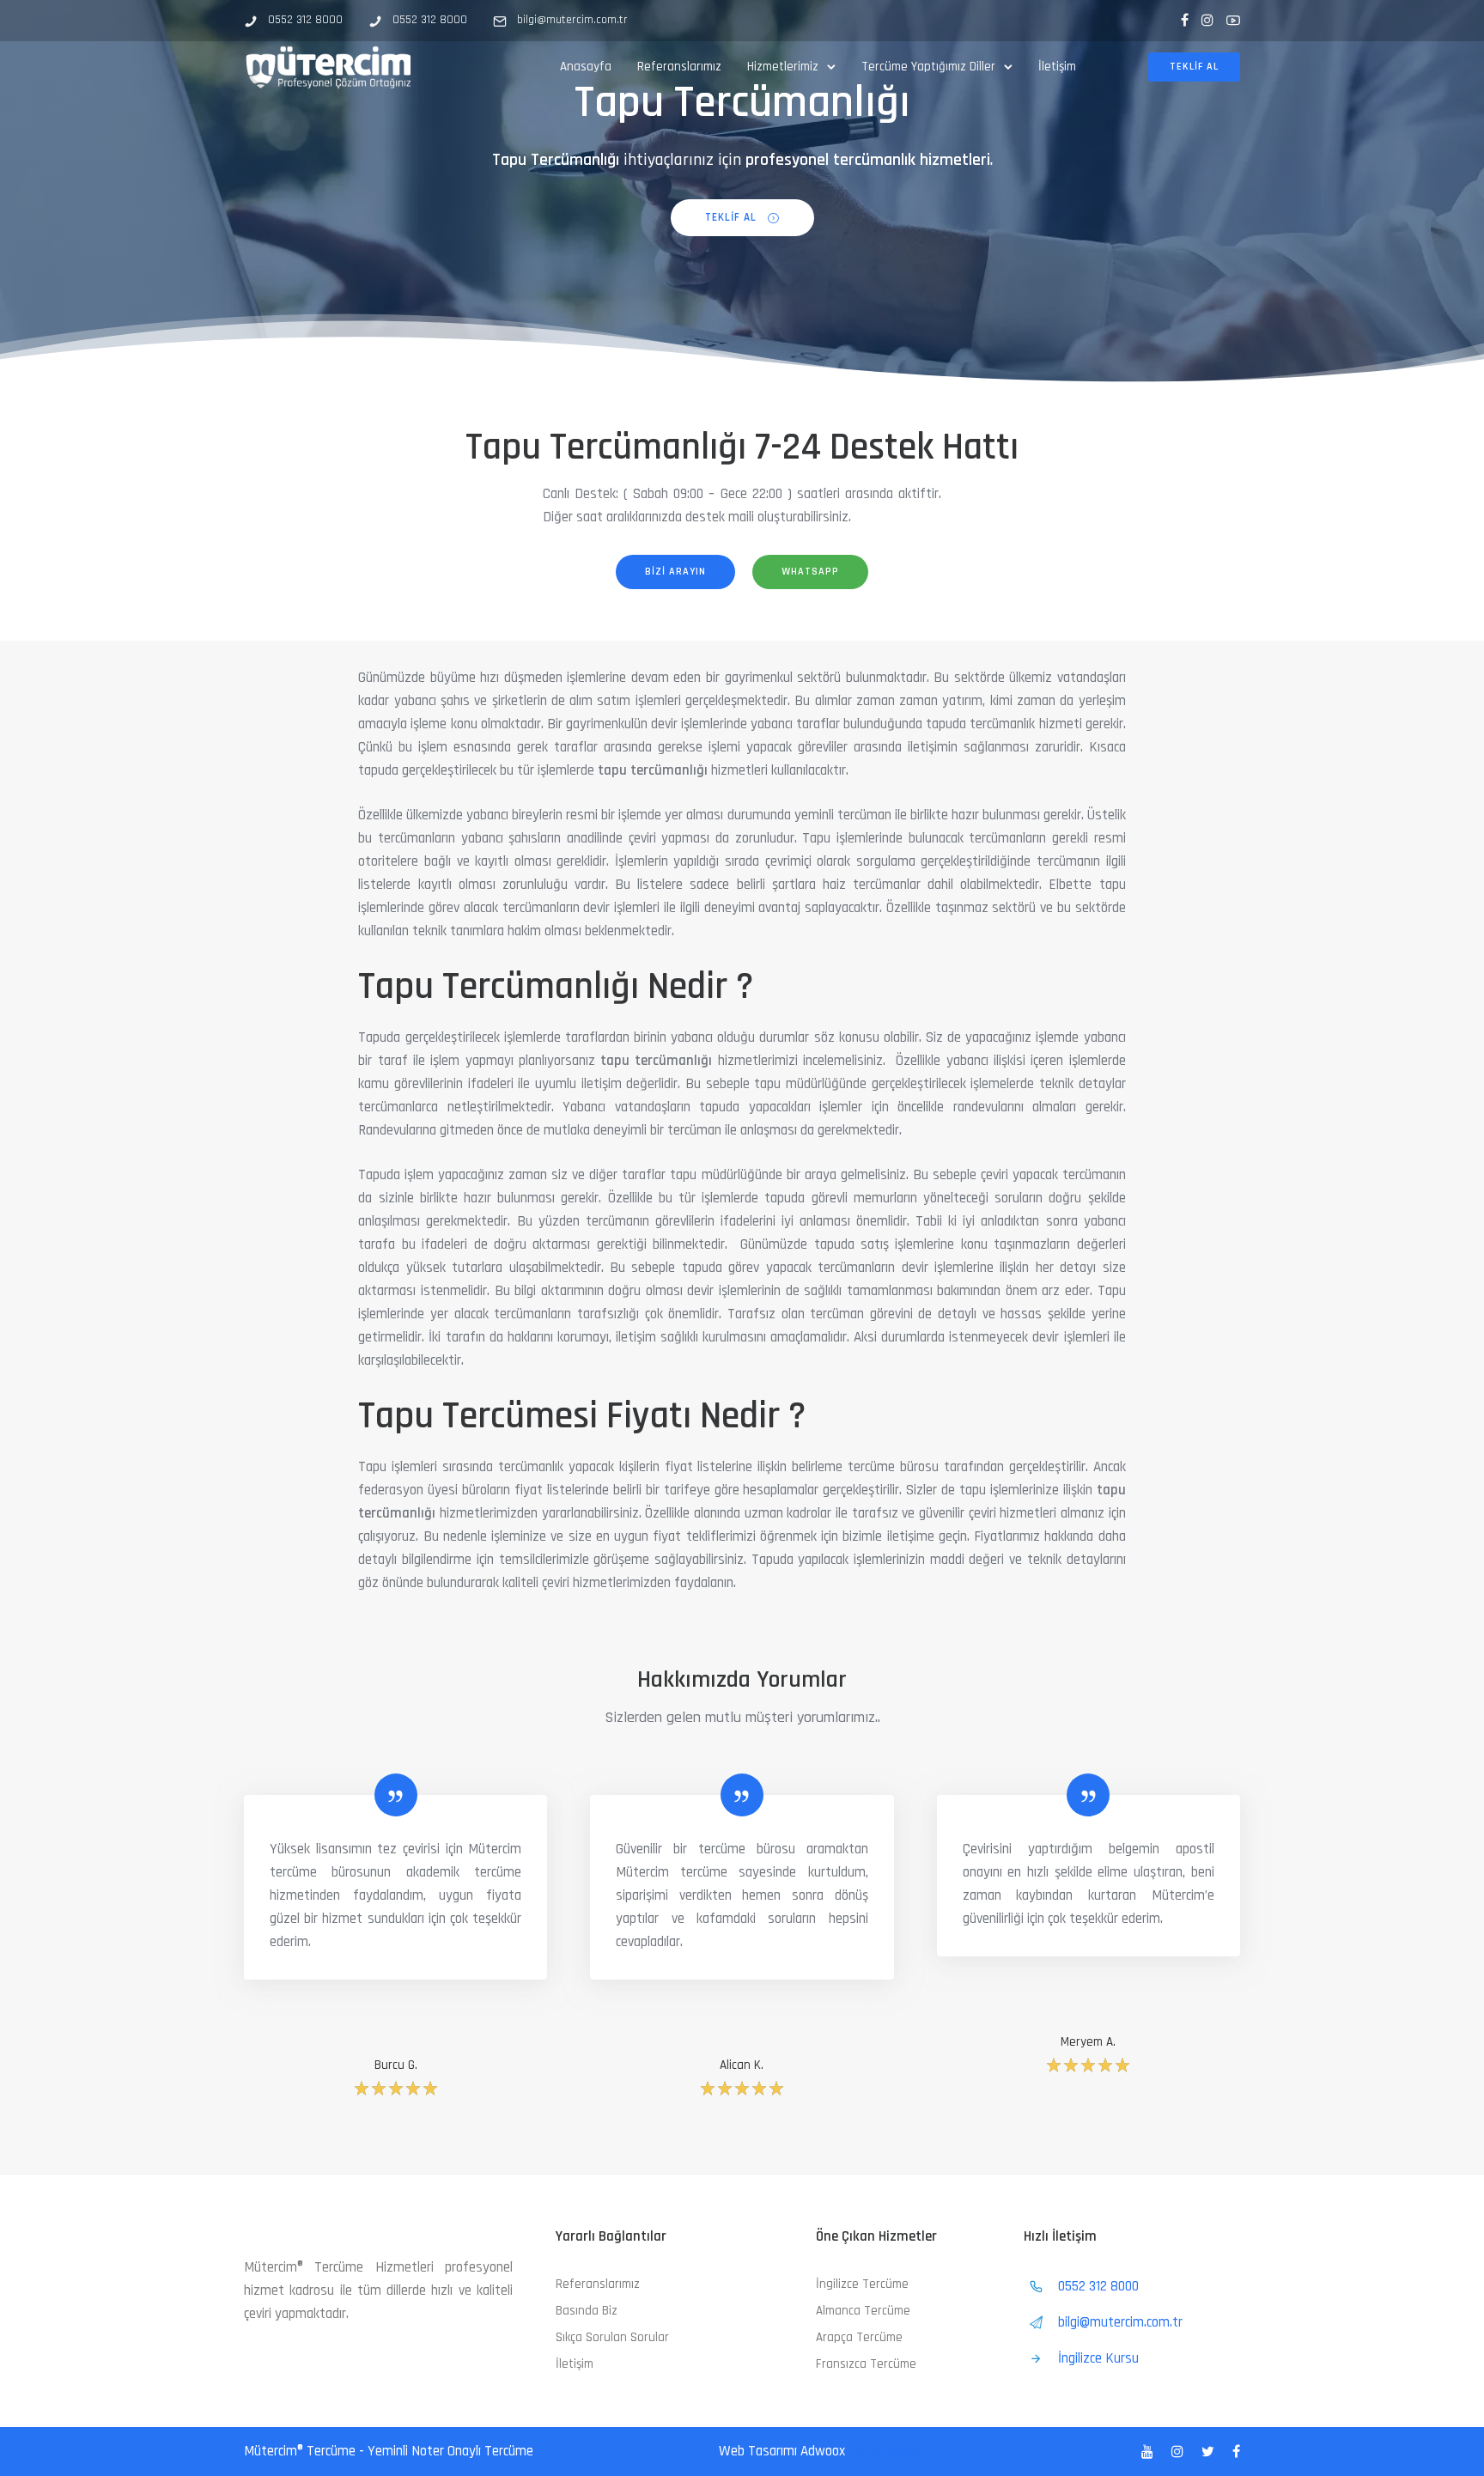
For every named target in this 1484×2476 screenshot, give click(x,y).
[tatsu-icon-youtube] (1150, 2452)
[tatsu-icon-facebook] (1185, 20)
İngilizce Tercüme (862, 2284)
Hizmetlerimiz (783, 67)
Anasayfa (586, 67)
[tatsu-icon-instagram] (1207, 20)
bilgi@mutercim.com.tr (572, 20)
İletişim (1057, 67)
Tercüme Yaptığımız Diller (928, 67)
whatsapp (810, 572)
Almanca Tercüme (863, 2311)
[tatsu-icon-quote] (396, 1795)
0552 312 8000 (305, 20)
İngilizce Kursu (1098, 2358)
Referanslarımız (679, 67)
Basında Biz (587, 2311)
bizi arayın (675, 572)
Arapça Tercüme (859, 2337)
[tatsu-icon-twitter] (1210, 2452)
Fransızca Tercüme (866, 2364)
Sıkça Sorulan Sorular (612, 2337)
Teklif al (1194, 67)
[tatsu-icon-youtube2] (1233, 20)
